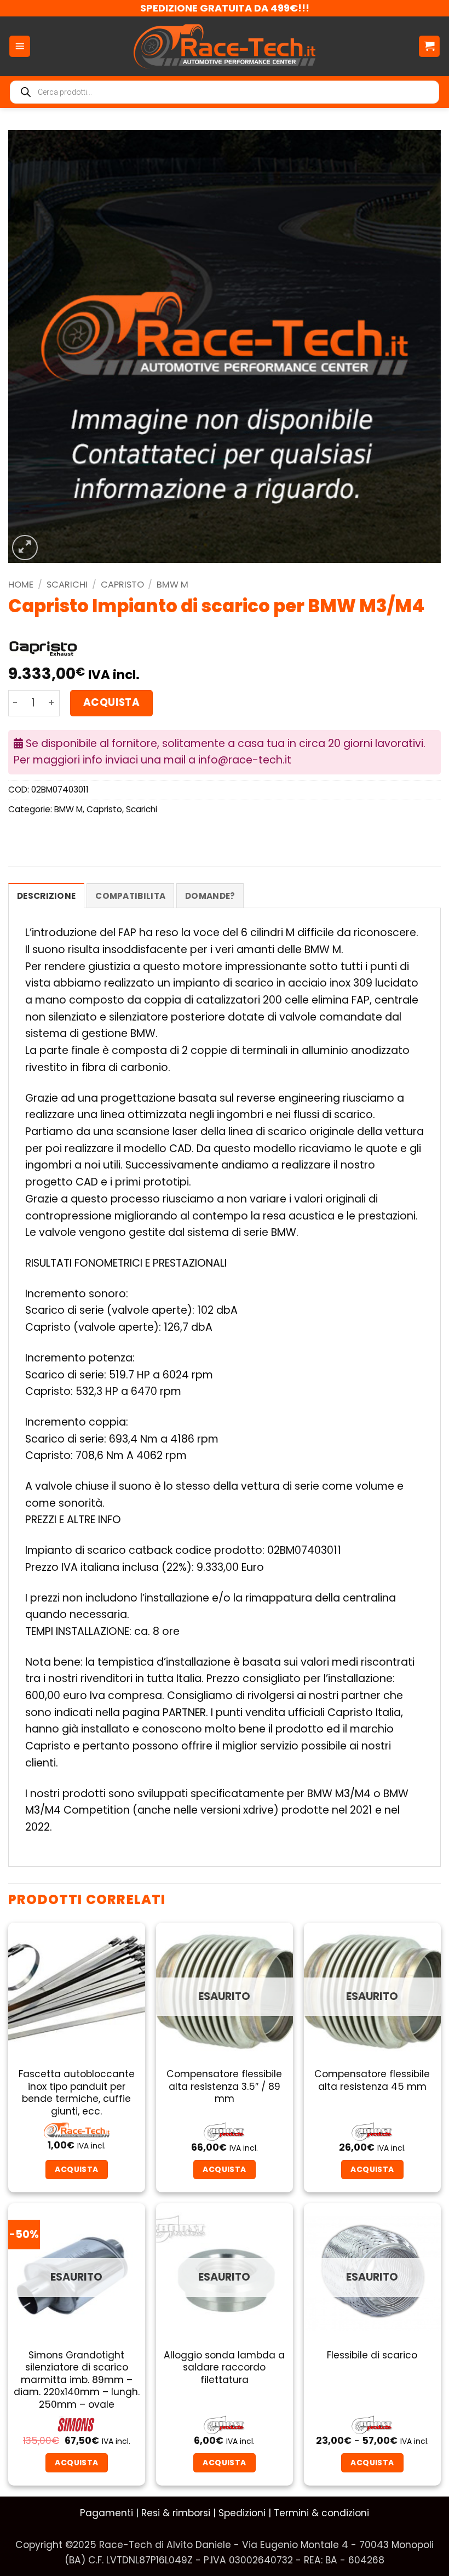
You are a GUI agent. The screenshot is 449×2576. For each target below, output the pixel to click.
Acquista (111, 702)
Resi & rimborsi (176, 2513)
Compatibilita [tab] (130, 896)
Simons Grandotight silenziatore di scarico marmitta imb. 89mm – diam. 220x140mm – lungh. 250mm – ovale (77, 2380)
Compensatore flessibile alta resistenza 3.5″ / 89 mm (224, 2086)
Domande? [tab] (210, 896)
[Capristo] (43, 648)
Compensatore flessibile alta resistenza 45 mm (372, 2080)
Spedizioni (242, 2513)
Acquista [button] (76, 2169)
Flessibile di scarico (372, 2355)
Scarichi (67, 585)
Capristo (122, 585)
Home (21, 585)
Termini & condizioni (321, 2513)
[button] (20, 46)
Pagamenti (107, 2513)
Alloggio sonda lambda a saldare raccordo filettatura (224, 2367)
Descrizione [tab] (46, 896)
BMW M (172, 585)
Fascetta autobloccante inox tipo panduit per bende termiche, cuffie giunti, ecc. (77, 2093)
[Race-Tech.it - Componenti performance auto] (225, 46)
